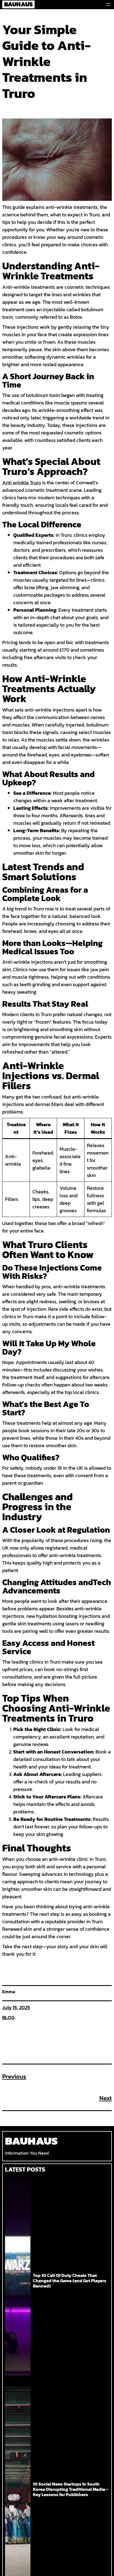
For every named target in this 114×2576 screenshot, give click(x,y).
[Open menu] (108, 4)
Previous (14, 2077)
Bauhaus (31, 2141)
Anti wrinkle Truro (22, 483)
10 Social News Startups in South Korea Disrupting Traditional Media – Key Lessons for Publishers (71, 2489)
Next (106, 2098)
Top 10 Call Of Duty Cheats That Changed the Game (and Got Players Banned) (70, 2281)
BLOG (8, 2017)
